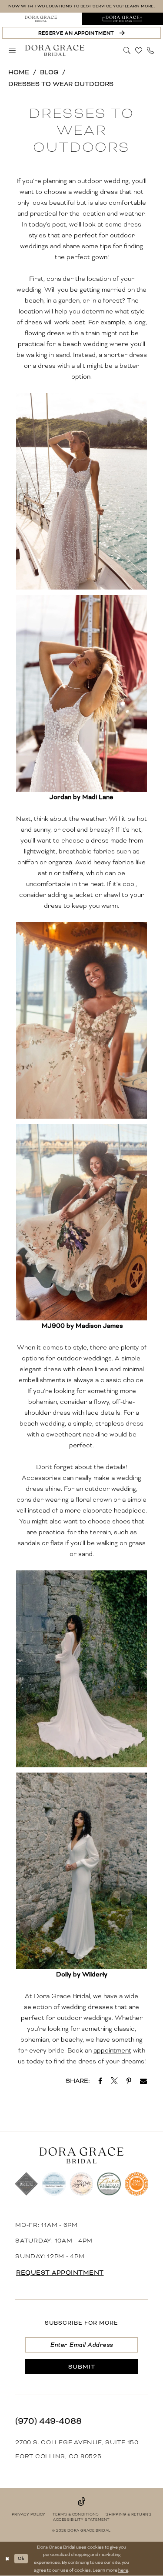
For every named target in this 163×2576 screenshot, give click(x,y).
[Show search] (127, 50)
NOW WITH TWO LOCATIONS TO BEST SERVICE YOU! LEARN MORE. (82, 6)
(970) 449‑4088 (48, 2421)
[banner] (55, 50)
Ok (21, 2558)
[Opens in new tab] (100, 2081)
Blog (49, 72)
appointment (112, 2050)
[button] (12, 50)
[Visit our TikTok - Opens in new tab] (82, 2501)
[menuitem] (41, 19)
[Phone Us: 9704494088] (151, 50)
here (123, 2570)
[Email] (143, 2081)
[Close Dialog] (7, 2559)
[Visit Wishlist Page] (139, 50)
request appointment (60, 2273)
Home (19, 72)
